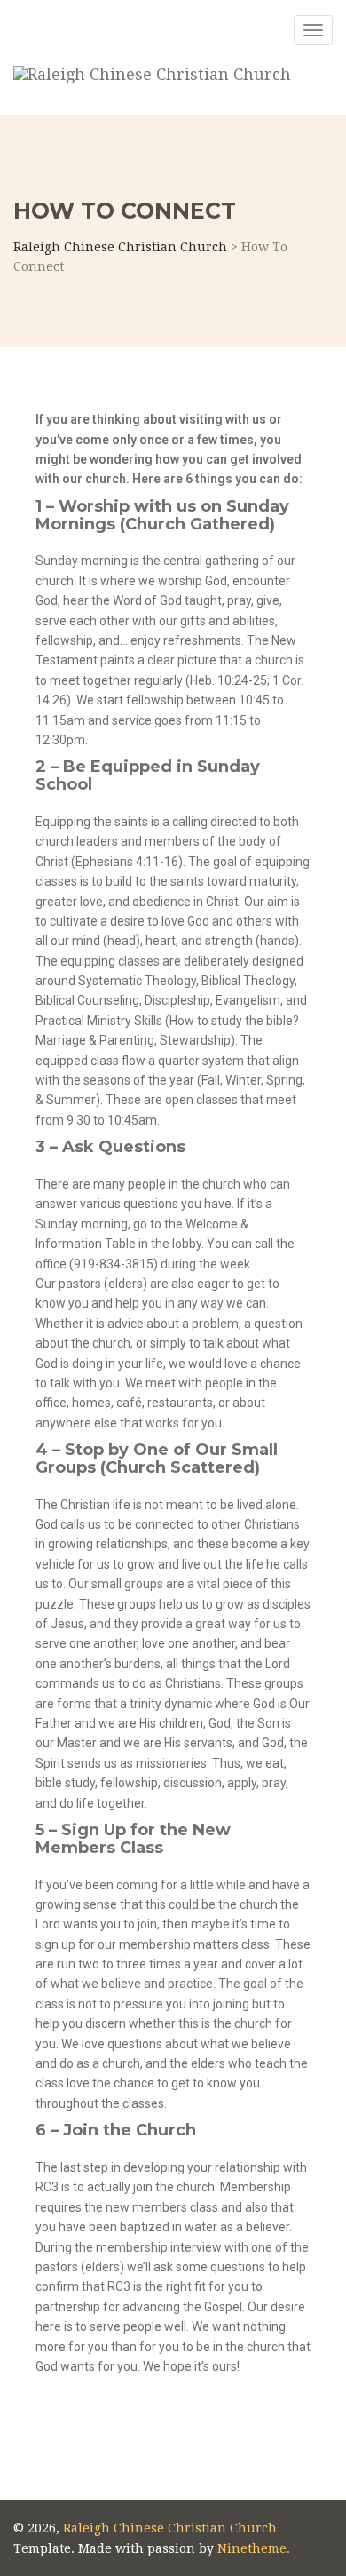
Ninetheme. (254, 2548)
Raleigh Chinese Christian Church (170, 2528)
